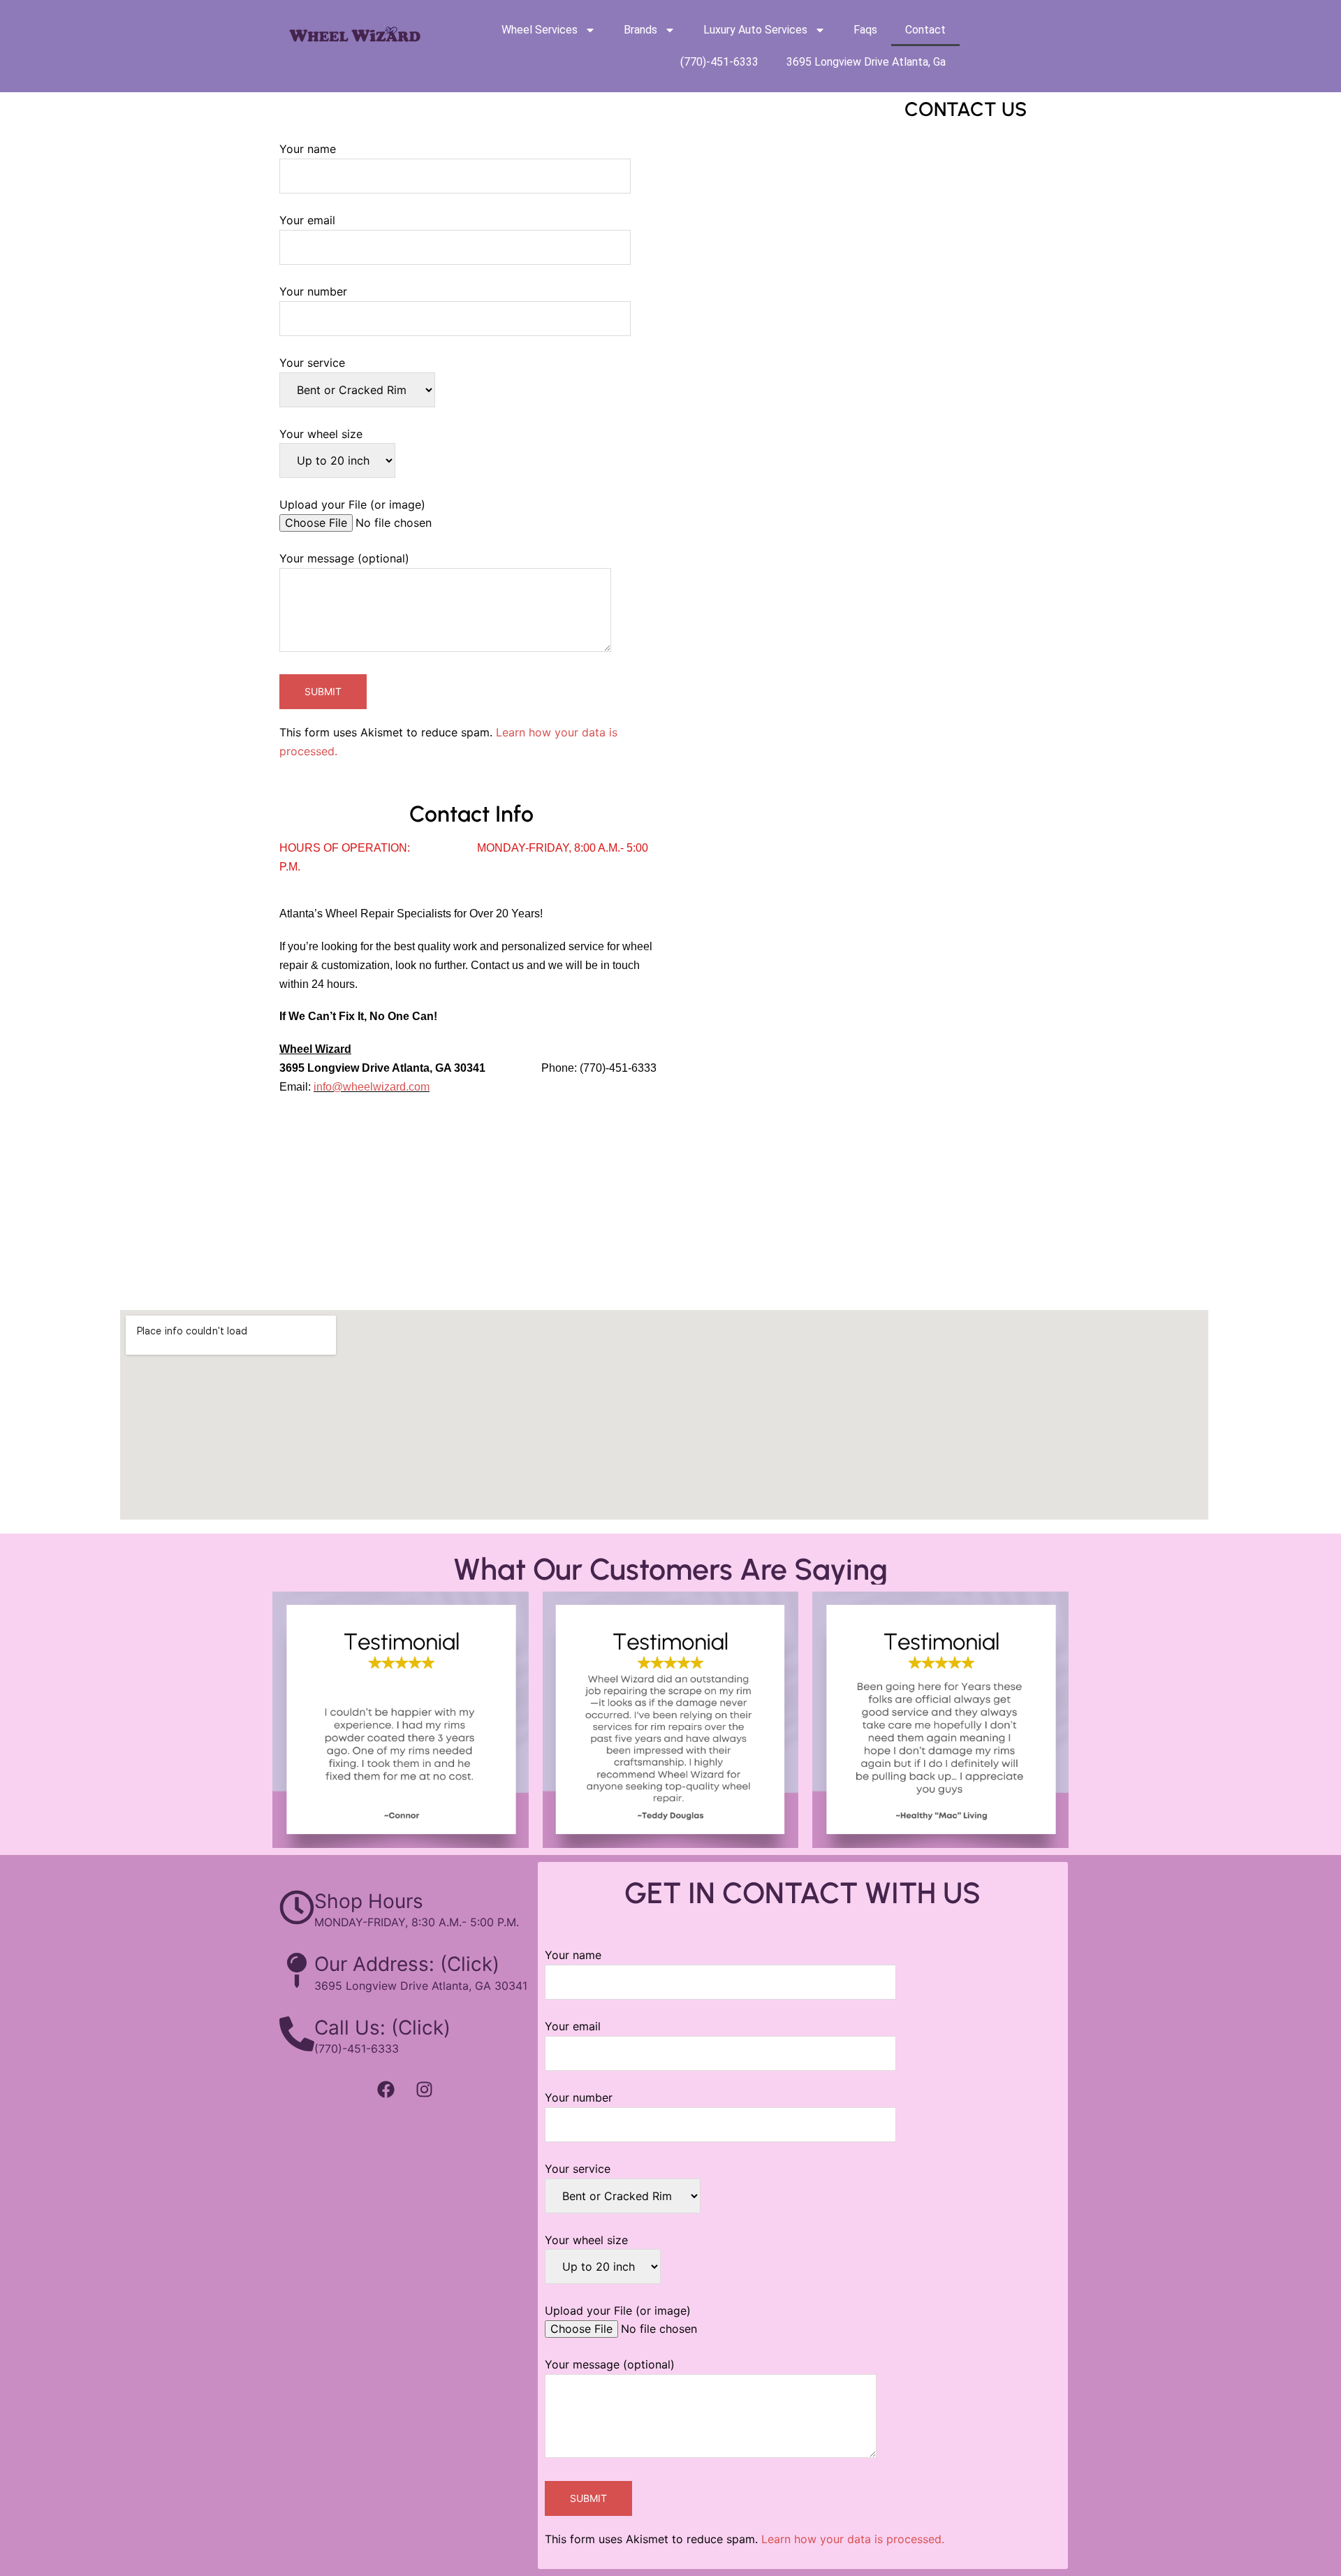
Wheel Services (540, 30)
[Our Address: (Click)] (297, 1970)
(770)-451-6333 (719, 62)
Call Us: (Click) (382, 2028)
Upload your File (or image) (352, 504)
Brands (640, 30)
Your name (308, 149)
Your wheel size (321, 434)
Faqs (865, 30)
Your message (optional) (344, 558)
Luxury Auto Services (755, 30)
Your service (312, 363)
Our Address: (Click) (407, 1964)
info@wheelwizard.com (372, 1087)
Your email (307, 220)
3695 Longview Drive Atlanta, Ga (866, 62)
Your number (313, 291)
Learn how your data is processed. (853, 2539)
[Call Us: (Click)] (297, 2034)
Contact (925, 30)
